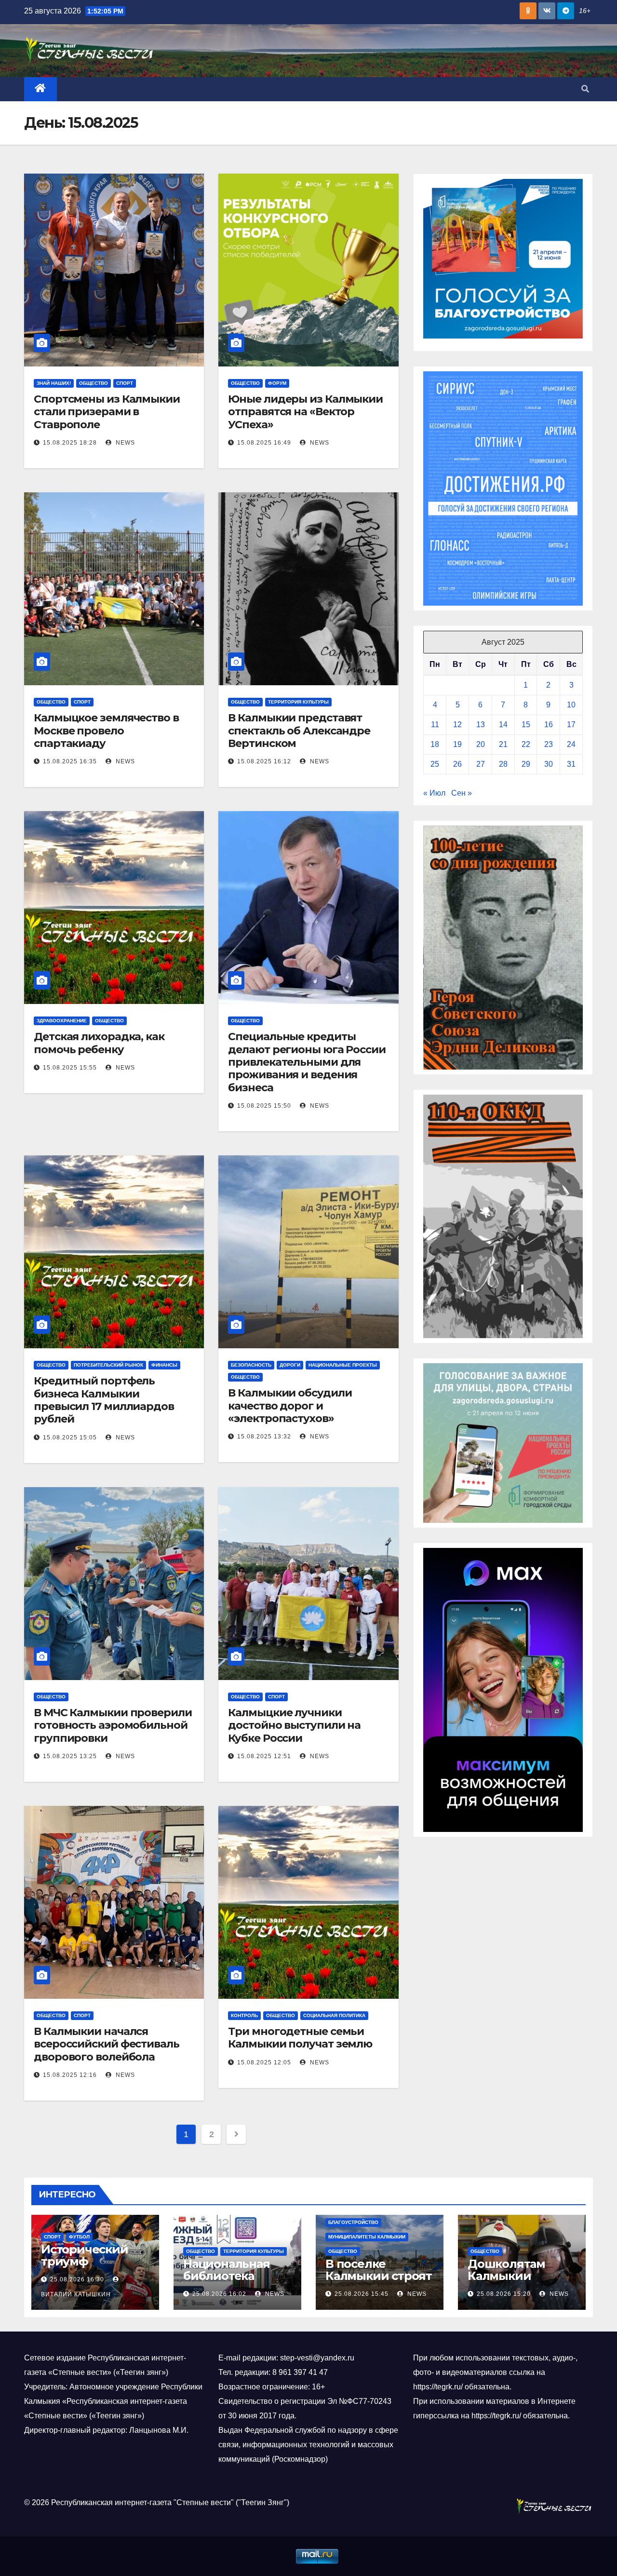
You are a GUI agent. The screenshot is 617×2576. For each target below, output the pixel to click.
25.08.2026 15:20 (504, 2294)
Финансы (164, 1365)
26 (457, 764)
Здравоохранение (62, 1021)
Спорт (125, 383)
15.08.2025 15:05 (70, 1437)
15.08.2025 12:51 (264, 1756)
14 (503, 725)
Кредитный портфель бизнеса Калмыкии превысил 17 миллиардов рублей (104, 1400)
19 (457, 744)
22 (526, 744)
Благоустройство (353, 2222)
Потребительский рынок (108, 1365)
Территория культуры (298, 702)
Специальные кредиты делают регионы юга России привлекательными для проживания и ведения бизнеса (307, 1062)
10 (571, 705)
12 (457, 725)
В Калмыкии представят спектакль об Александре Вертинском (299, 731)
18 (435, 744)
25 (435, 764)
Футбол (79, 2237)
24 (571, 744)
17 (571, 725)
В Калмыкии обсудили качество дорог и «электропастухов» (290, 1406)
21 (503, 744)
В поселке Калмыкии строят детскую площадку (379, 2282)
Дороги (290, 1365)
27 (481, 764)
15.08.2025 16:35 (70, 761)
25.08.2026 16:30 (77, 2279)
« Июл (434, 793)
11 (435, 725)
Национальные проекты (343, 1365)
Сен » (462, 793)
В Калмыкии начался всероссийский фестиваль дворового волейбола (107, 2044)
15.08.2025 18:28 (70, 443)
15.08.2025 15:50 (264, 1106)
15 (526, 725)
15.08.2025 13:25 (70, 1756)
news (124, 443)
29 (526, 764)
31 (571, 764)
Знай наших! (54, 383)
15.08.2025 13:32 (264, 1437)
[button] (585, 89)
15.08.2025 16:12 (264, 761)
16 (549, 725)
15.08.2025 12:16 (70, 2075)
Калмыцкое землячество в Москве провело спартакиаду (106, 731)
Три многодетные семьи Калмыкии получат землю (300, 2038)
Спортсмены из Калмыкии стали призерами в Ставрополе (107, 412)
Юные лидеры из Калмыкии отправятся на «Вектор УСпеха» (305, 412)
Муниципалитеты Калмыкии (367, 2237)
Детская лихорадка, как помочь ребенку (99, 1043)
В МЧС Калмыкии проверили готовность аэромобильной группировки (113, 1725)
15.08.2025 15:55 (70, 1068)
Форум (277, 383)
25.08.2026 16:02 (219, 2294)
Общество (94, 383)
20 (481, 744)
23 (549, 744)
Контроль (244, 2015)
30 (549, 764)
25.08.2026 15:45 (362, 2294)
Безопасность (251, 1365)
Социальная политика (334, 2015)
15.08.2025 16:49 (264, 443)
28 (503, 764)
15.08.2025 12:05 (264, 2062)
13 (481, 725)
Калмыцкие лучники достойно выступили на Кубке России (294, 1725)
